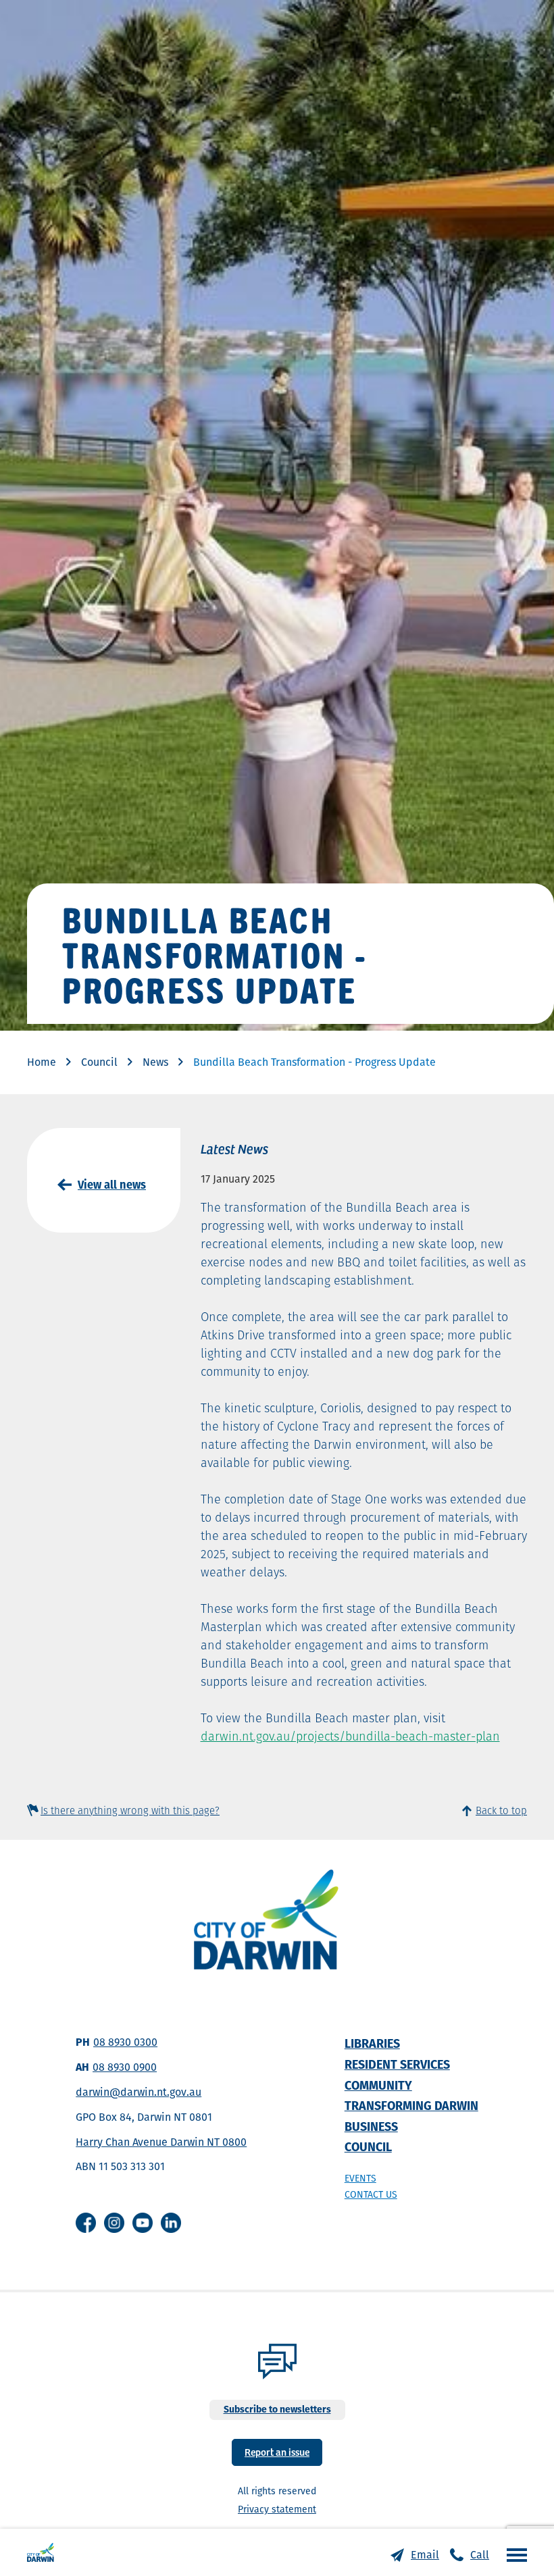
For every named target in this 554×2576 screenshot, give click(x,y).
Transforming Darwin (411, 2106)
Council (99, 1062)
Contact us (371, 2194)
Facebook (86, 2223)
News (155, 1062)
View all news (112, 1185)
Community (378, 2085)
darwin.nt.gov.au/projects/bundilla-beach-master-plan (350, 1736)
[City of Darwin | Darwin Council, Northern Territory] (41, 2552)
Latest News (234, 1148)
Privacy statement (277, 2509)
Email (425, 2555)
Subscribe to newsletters (277, 2409)
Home (42, 1062)
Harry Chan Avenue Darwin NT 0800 (161, 2142)
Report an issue (277, 2451)
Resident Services (397, 2064)
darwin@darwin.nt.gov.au (138, 2092)
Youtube (143, 2223)
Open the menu (513, 2554)
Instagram (114, 2223)
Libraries (372, 2043)
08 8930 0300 (125, 2042)
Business (371, 2127)
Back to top (501, 1810)
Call (480, 2555)
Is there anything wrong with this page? (130, 1810)
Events (360, 2178)
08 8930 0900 (125, 2067)
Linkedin (171, 2223)
